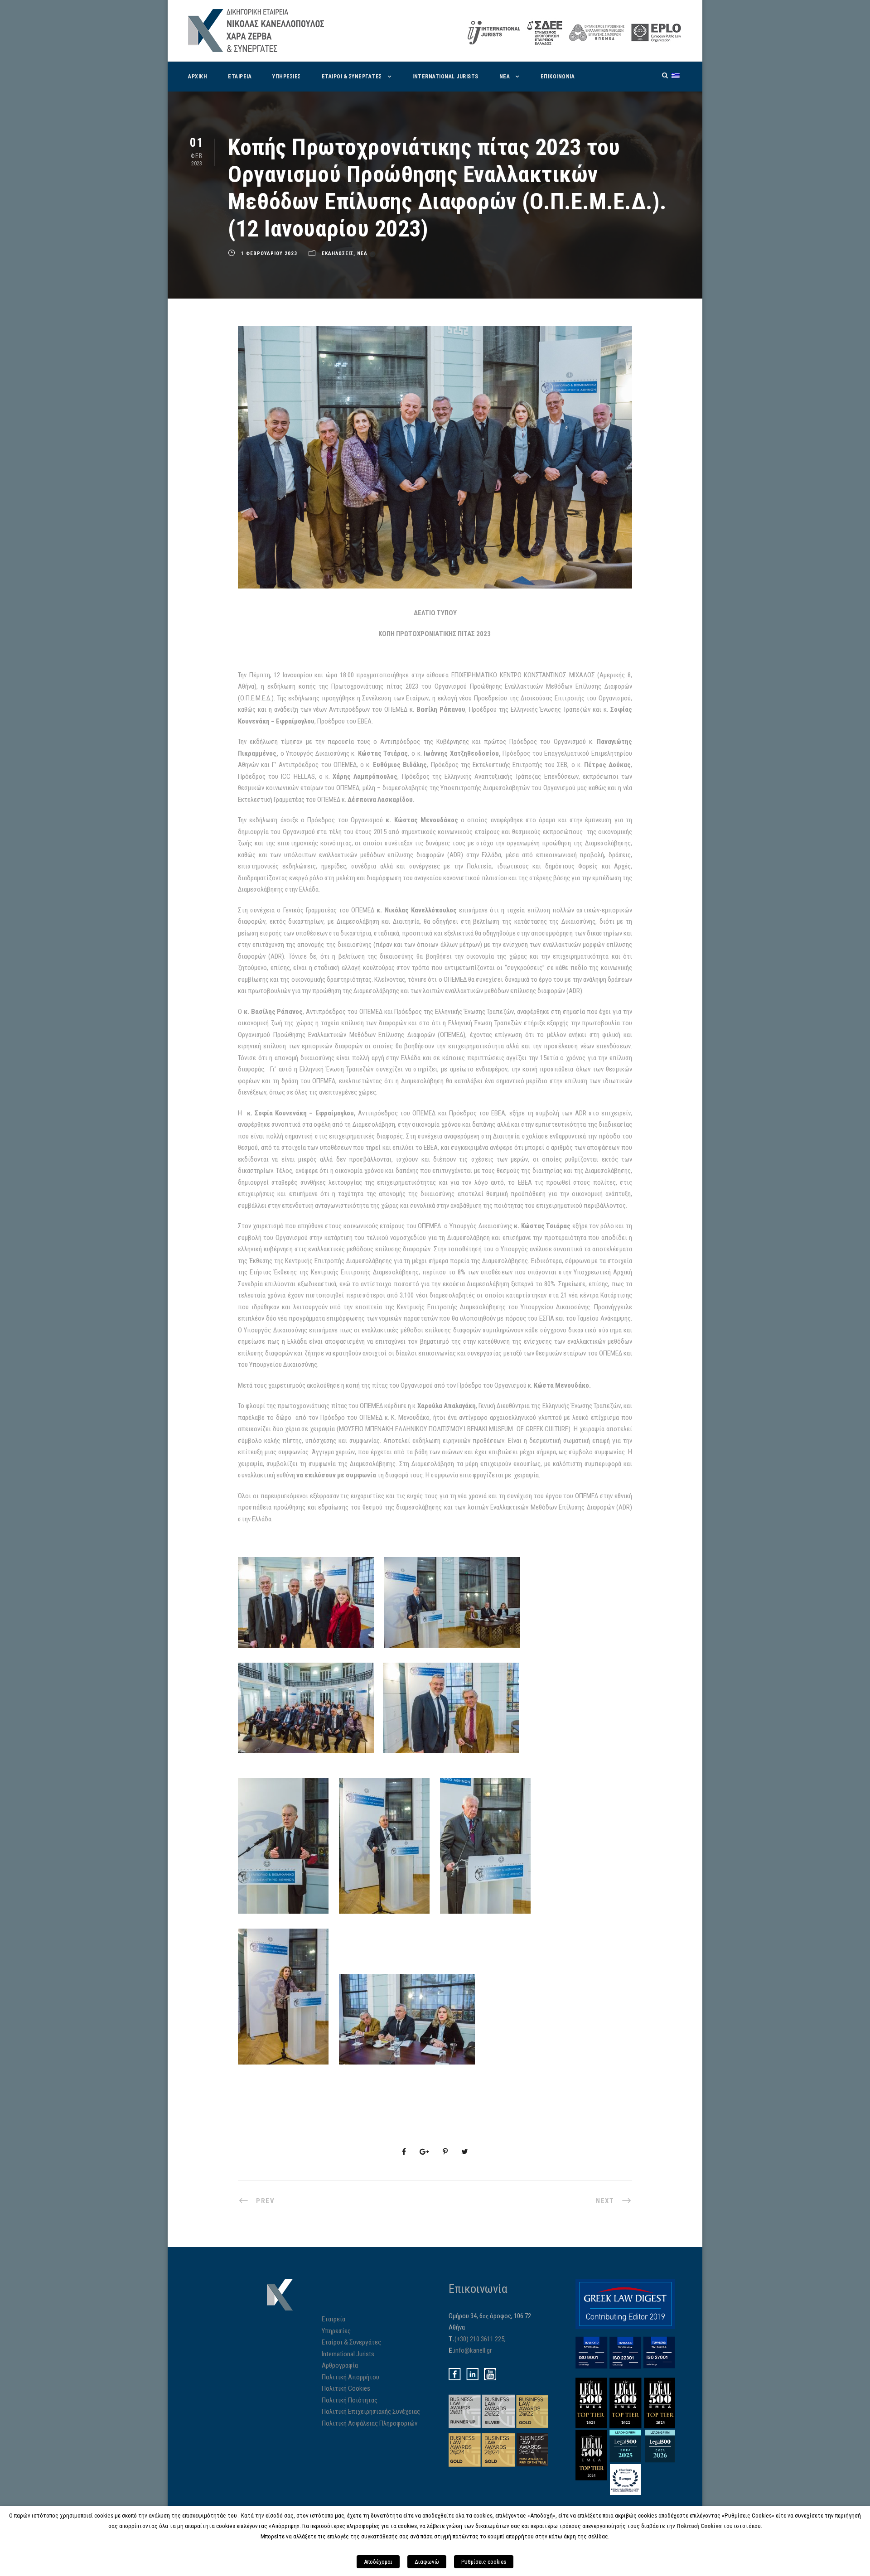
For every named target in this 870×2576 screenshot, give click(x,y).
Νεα (505, 77)
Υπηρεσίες (336, 2331)
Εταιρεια (240, 77)
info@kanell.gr (473, 2350)
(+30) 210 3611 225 (479, 2339)
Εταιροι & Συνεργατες (352, 77)
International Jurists (445, 77)
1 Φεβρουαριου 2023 (269, 253)
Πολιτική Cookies (346, 2388)
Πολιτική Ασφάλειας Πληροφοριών (370, 2423)
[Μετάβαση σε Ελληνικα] (676, 75)
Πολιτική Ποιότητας (350, 2400)
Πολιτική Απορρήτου (350, 2377)
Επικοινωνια (558, 77)
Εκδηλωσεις (338, 253)
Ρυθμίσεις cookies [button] (484, 2562)
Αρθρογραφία (340, 2365)
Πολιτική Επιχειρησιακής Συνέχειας (371, 2412)
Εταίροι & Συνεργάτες (351, 2342)
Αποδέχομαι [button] (378, 2562)
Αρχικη (198, 77)
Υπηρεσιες (287, 77)
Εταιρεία (333, 2319)
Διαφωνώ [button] (427, 2562)
